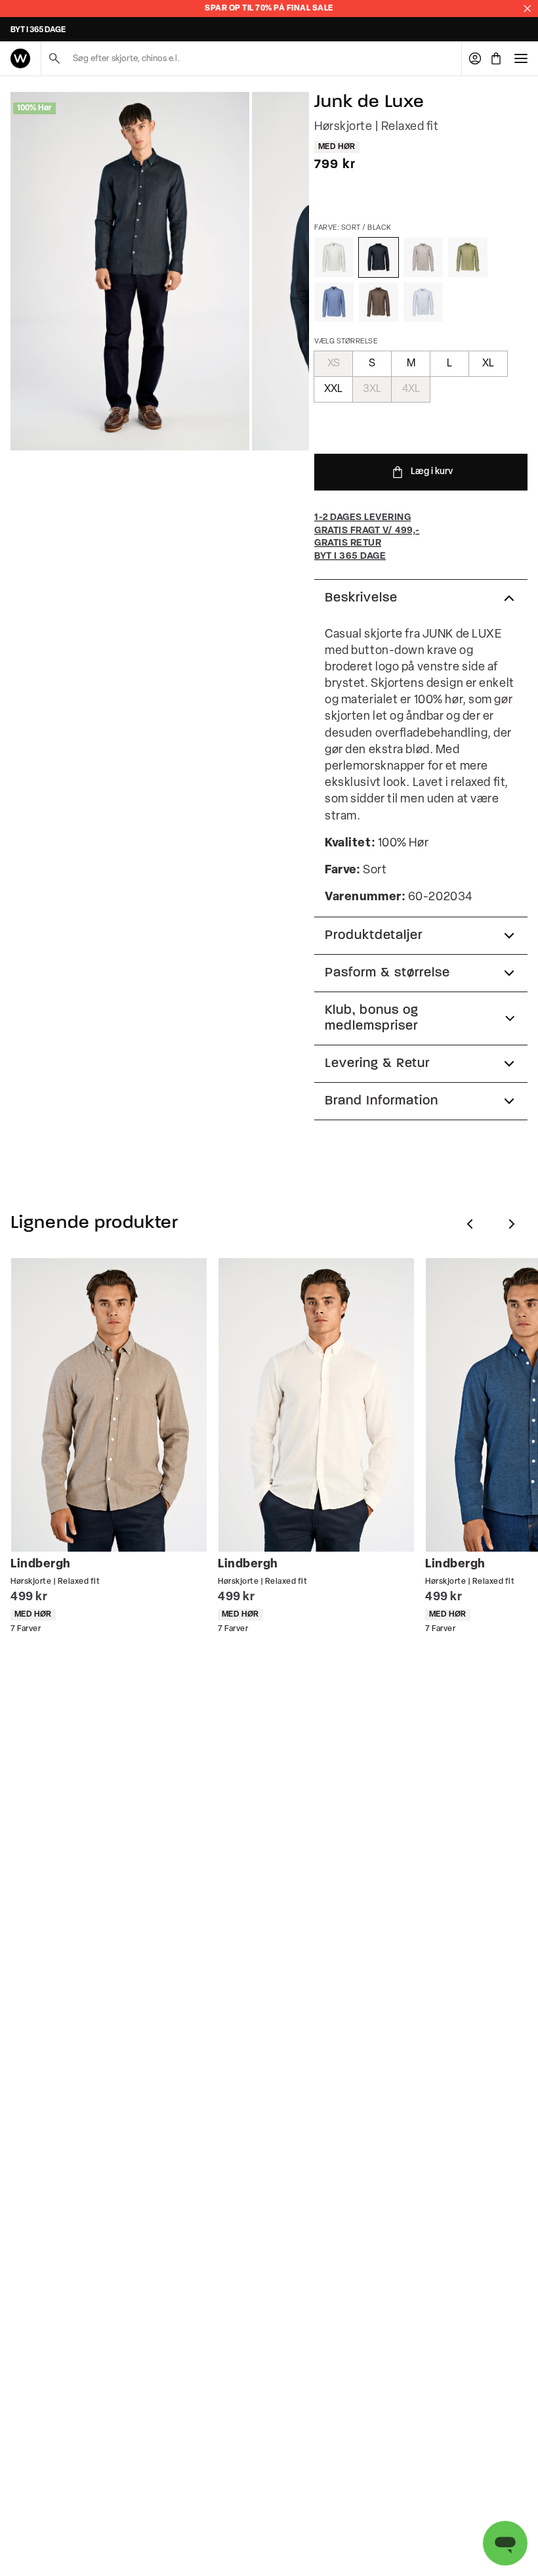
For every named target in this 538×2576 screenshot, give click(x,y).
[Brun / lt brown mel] (423, 257)
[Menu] (521, 58)
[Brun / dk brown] (379, 302)
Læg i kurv (432, 472)
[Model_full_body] (130, 271)
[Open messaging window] (505, 2543)
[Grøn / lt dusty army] (468, 257)
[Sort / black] (379, 257)
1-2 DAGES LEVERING (49, 30)
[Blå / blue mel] (334, 302)
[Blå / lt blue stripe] (423, 302)
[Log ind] (475, 58)
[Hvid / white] (334, 257)
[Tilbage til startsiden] (20, 58)
